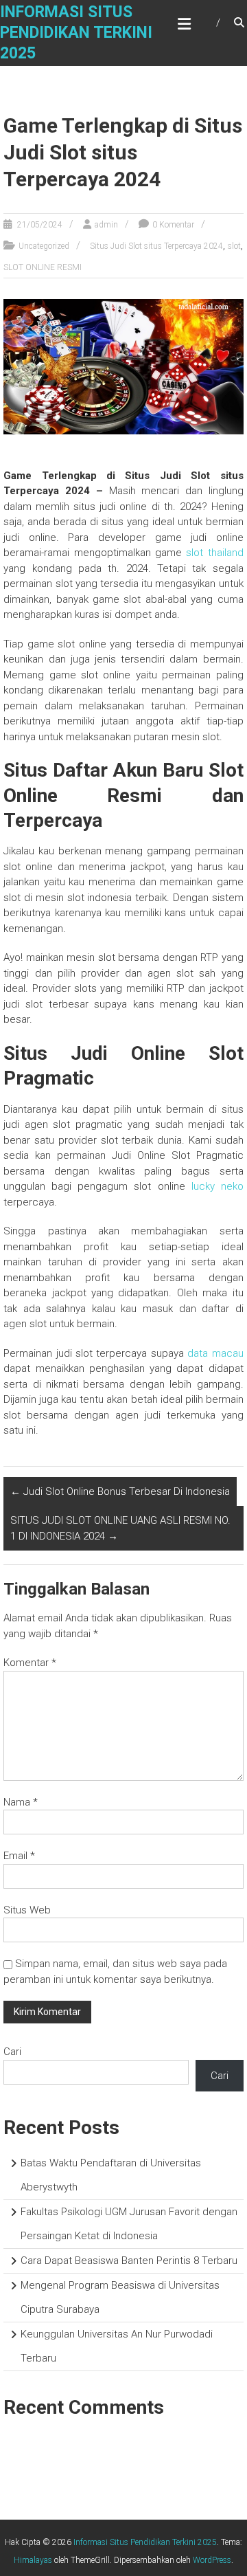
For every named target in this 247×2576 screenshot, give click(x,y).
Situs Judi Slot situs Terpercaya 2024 (156, 246)
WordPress (212, 2560)
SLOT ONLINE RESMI (43, 267)
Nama (21, 1802)
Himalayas (33, 2560)
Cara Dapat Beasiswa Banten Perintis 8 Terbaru (129, 2261)
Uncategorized (44, 246)
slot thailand (214, 553)
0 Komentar (173, 225)
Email (19, 1856)
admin (106, 225)
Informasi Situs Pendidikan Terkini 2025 (76, 33)
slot (234, 246)
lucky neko (217, 1186)
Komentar (30, 1663)
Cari (12, 2052)
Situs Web (27, 1910)
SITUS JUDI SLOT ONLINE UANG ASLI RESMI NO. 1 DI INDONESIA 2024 (120, 1528)
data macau (215, 1353)
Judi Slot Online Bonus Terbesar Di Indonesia (120, 1491)
